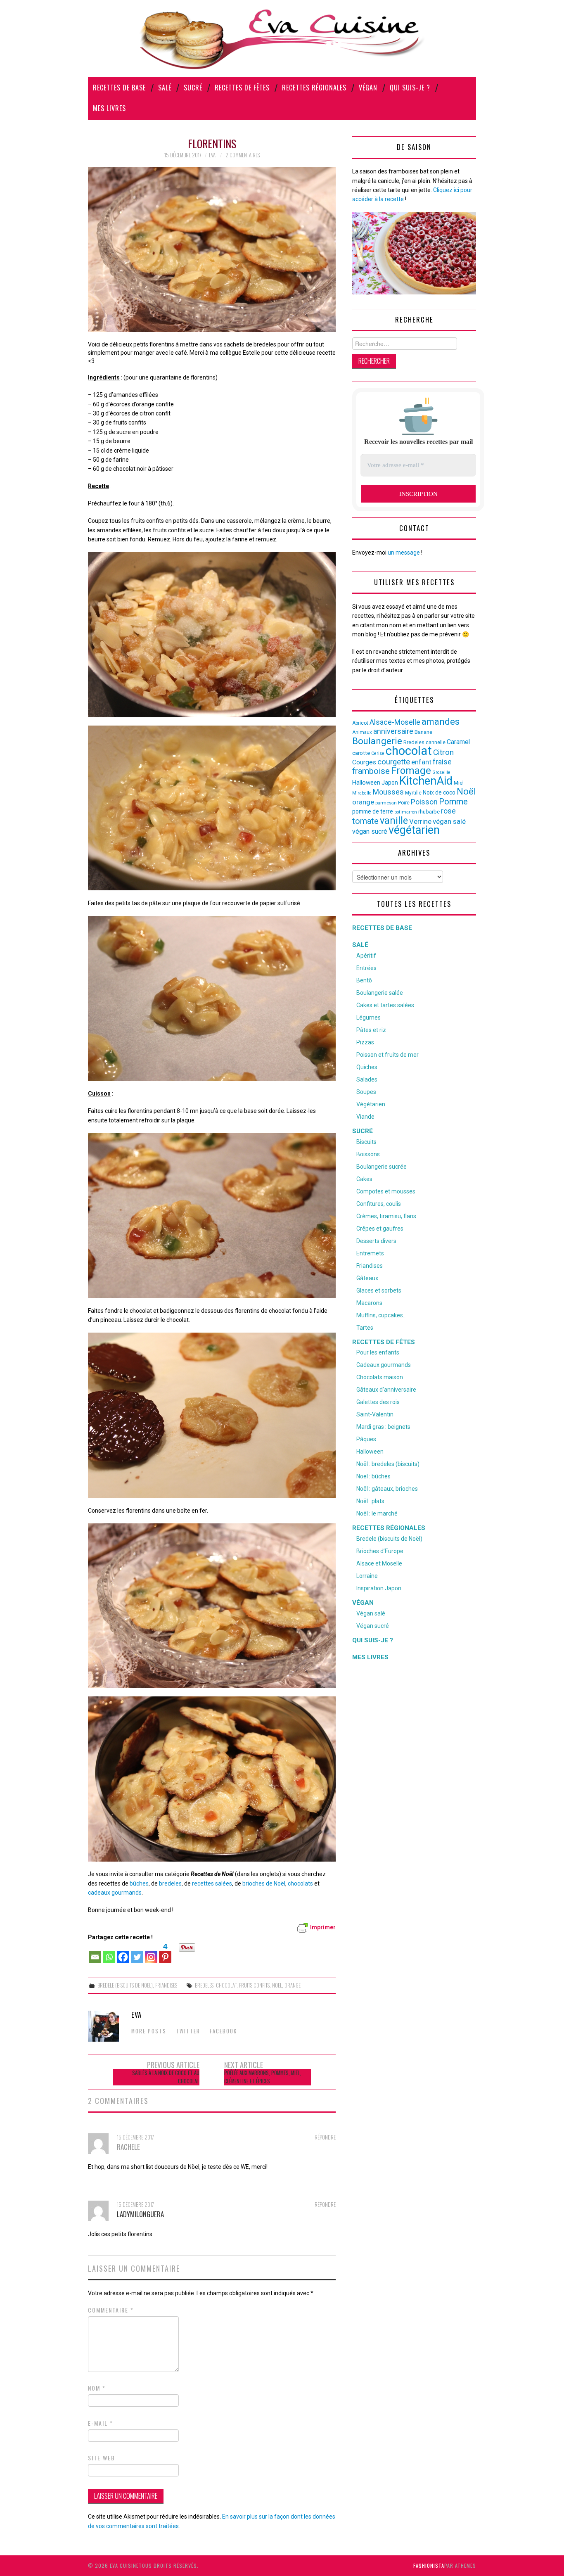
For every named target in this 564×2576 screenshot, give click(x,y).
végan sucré (370, 831)
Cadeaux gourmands (384, 1365)
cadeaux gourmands (115, 1893)
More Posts (149, 2031)
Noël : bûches (373, 1476)
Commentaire (111, 2310)
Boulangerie (377, 741)
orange (293, 1985)
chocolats (300, 1883)
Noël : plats (370, 1501)
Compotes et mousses (386, 1191)
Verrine (420, 821)
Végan (368, 88)
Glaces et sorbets (379, 1290)
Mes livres (109, 108)
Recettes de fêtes (242, 88)
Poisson (424, 802)
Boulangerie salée (380, 993)
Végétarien (371, 1104)
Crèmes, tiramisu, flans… (388, 1216)
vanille (394, 821)
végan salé (449, 821)
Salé (165, 88)
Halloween (366, 783)
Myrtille (413, 793)
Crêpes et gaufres (380, 1229)
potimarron (406, 812)
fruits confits (254, 1985)
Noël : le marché (377, 1513)
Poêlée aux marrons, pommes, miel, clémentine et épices (263, 2077)
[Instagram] (151, 1953)
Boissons (368, 1154)
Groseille (441, 772)
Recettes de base (119, 88)
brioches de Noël (264, 1883)
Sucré (193, 88)
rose (448, 811)
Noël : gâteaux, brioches (387, 1489)
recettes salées (212, 1883)
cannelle (436, 742)
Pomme (453, 802)
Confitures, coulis (379, 1204)
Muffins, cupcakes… (382, 1315)
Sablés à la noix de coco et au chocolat (166, 2077)
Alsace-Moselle (395, 722)
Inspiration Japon (379, 1588)
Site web (102, 2458)
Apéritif (366, 956)
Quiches (367, 1067)
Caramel (458, 742)
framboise (371, 771)
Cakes (364, 1179)
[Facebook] (123, 1953)
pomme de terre (373, 811)
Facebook (223, 2031)
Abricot (360, 723)
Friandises (166, 1985)
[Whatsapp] (109, 1953)
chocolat (226, 1985)
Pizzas (365, 1042)
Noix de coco (439, 792)
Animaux (362, 732)
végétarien (414, 830)
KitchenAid (426, 781)
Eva (212, 155)
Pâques (366, 1439)
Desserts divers (376, 1241)
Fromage (411, 771)
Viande (365, 1117)
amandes (441, 722)
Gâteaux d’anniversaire (386, 1390)
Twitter (188, 2031)
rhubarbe (429, 812)
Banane (423, 732)
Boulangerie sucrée (382, 1167)
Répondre (325, 2137)
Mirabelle (362, 793)
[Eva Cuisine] (282, 38)
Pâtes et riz (371, 1030)
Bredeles (204, 1985)
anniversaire (393, 731)
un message (404, 553)
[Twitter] (137, 1953)
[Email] (95, 1953)
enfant (421, 762)
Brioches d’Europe (380, 1551)
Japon (390, 783)
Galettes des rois (378, 1402)
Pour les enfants (378, 1352)
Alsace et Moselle (379, 1563)
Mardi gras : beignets (383, 1427)
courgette (394, 762)
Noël (277, 1985)
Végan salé (371, 1613)
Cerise (378, 753)
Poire (404, 803)
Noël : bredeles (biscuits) (388, 1464)
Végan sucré (373, 1626)
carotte (361, 753)
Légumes (368, 1018)
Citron (443, 752)
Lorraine (367, 1576)
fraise (442, 762)
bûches (139, 1883)
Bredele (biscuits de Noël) (125, 1985)
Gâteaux (367, 1278)
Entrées (366, 968)
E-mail (101, 2423)
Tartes (365, 1328)
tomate (365, 821)
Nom (97, 2388)
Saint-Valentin (375, 1414)
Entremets (370, 1253)
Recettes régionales (314, 88)
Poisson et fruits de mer (387, 1055)
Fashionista (429, 2565)
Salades (367, 1079)
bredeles (170, 1883)
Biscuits (366, 1142)
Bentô (364, 980)
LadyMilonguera (140, 2214)
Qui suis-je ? (410, 88)
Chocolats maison (380, 1377)
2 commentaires (243, 155)
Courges (364, 762)
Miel (459, 783)
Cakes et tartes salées (385, 1005)
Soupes (366, 1092)
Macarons (369, 1303)
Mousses (388, 792)
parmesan (386, 803)
